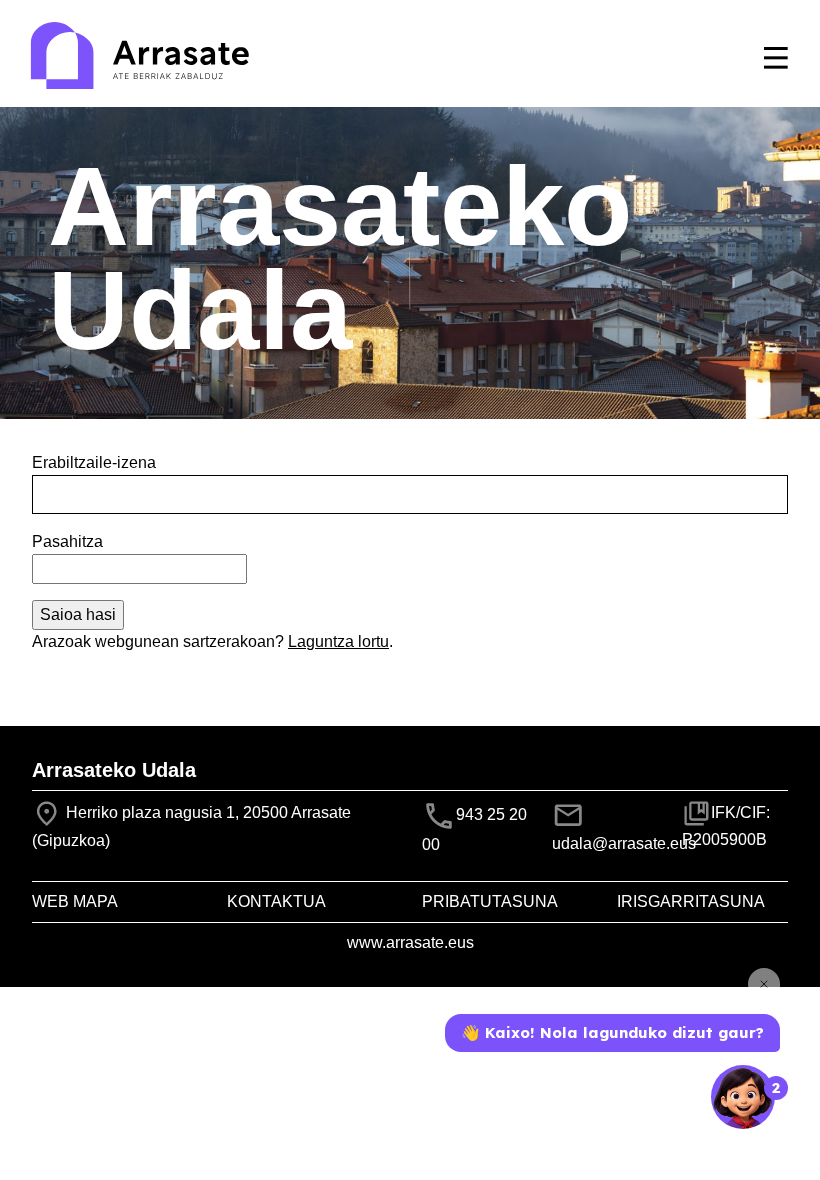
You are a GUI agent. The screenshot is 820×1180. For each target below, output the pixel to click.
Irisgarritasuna (691, 901)
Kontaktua (276, 901)
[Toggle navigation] (776, 58)
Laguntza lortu (338, 641)
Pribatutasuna (490, 901)
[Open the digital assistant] (743, 1097)
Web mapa (75, 901)
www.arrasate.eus (410, 942)
